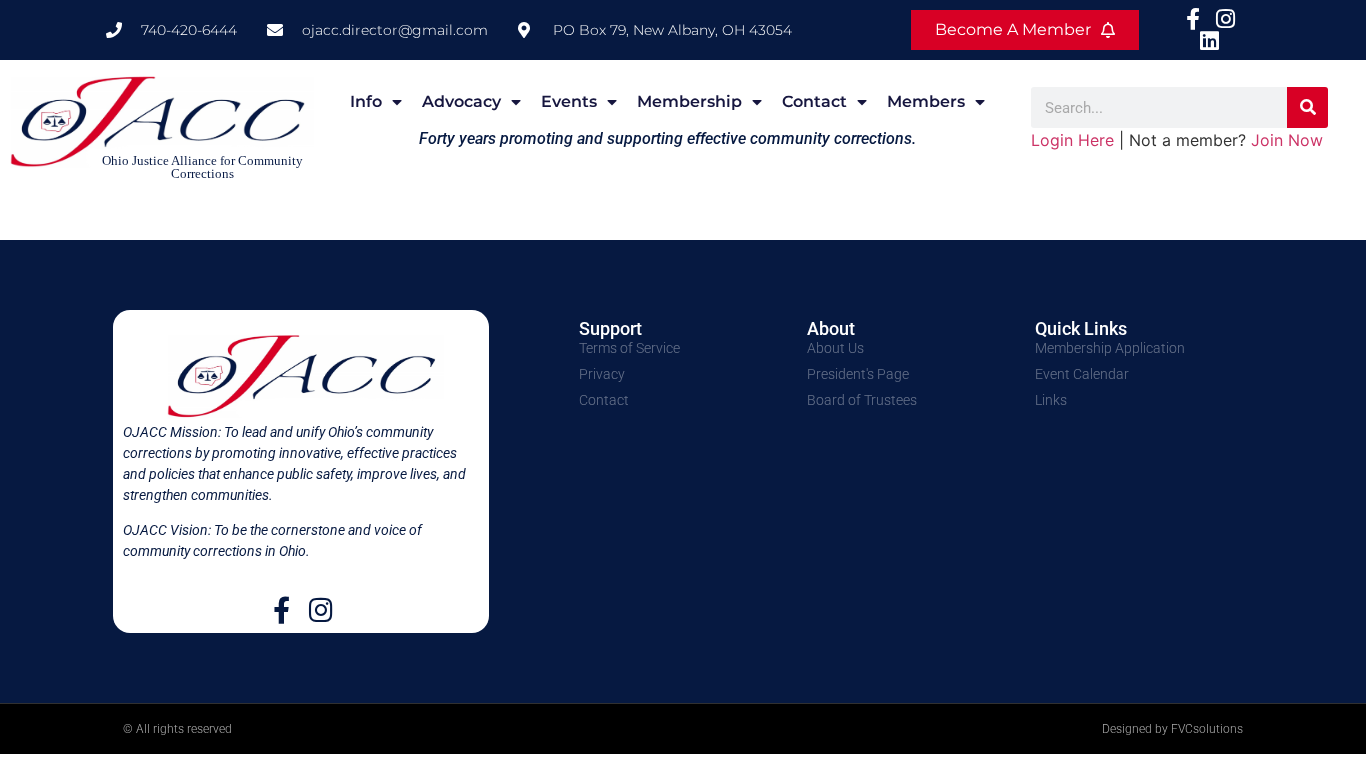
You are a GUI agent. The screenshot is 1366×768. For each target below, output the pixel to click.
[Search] (1307, 107)
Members (926, 101)
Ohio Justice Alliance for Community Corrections (202, 167)
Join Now (1287, 140)
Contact (814, 101)
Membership (689, 101)
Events (569, 101)
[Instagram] (320, 609)
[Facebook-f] (281, 609)
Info (366, 101)
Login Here (1072, 140)
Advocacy (461, 101)
